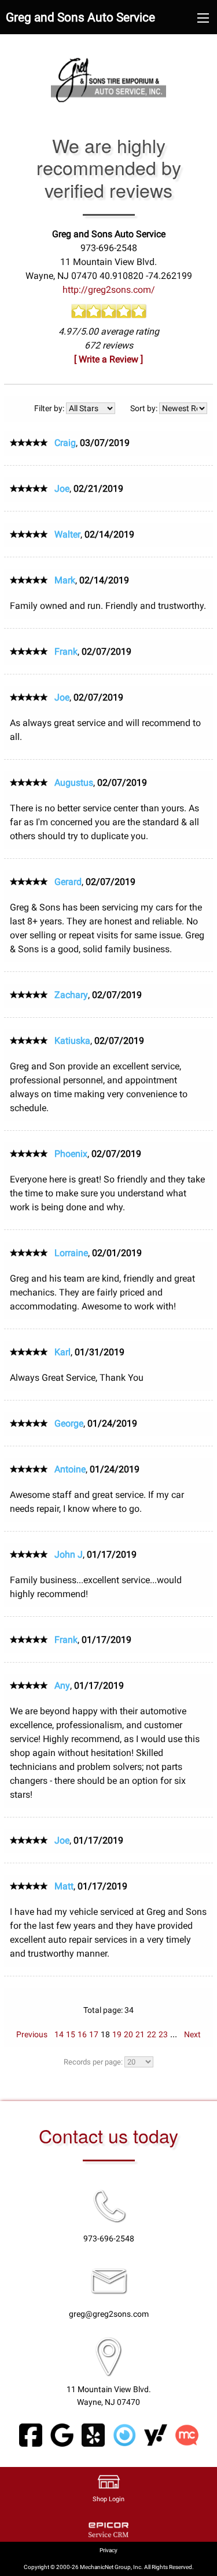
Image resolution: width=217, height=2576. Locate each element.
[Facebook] (31, 2435)
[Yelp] (93, 2435)
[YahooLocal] (156, 2435)
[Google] (62, 2435)
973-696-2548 (109, 2239)
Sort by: (145, 408)
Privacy (108, 2550)
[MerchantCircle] (187, 2435)
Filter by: (50, 408)
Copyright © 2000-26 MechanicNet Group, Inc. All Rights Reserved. (109, 2567)
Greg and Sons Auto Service (80, 17)
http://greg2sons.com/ (109, 290)
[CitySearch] (124, 2435)
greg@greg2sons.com (109, 2314)
